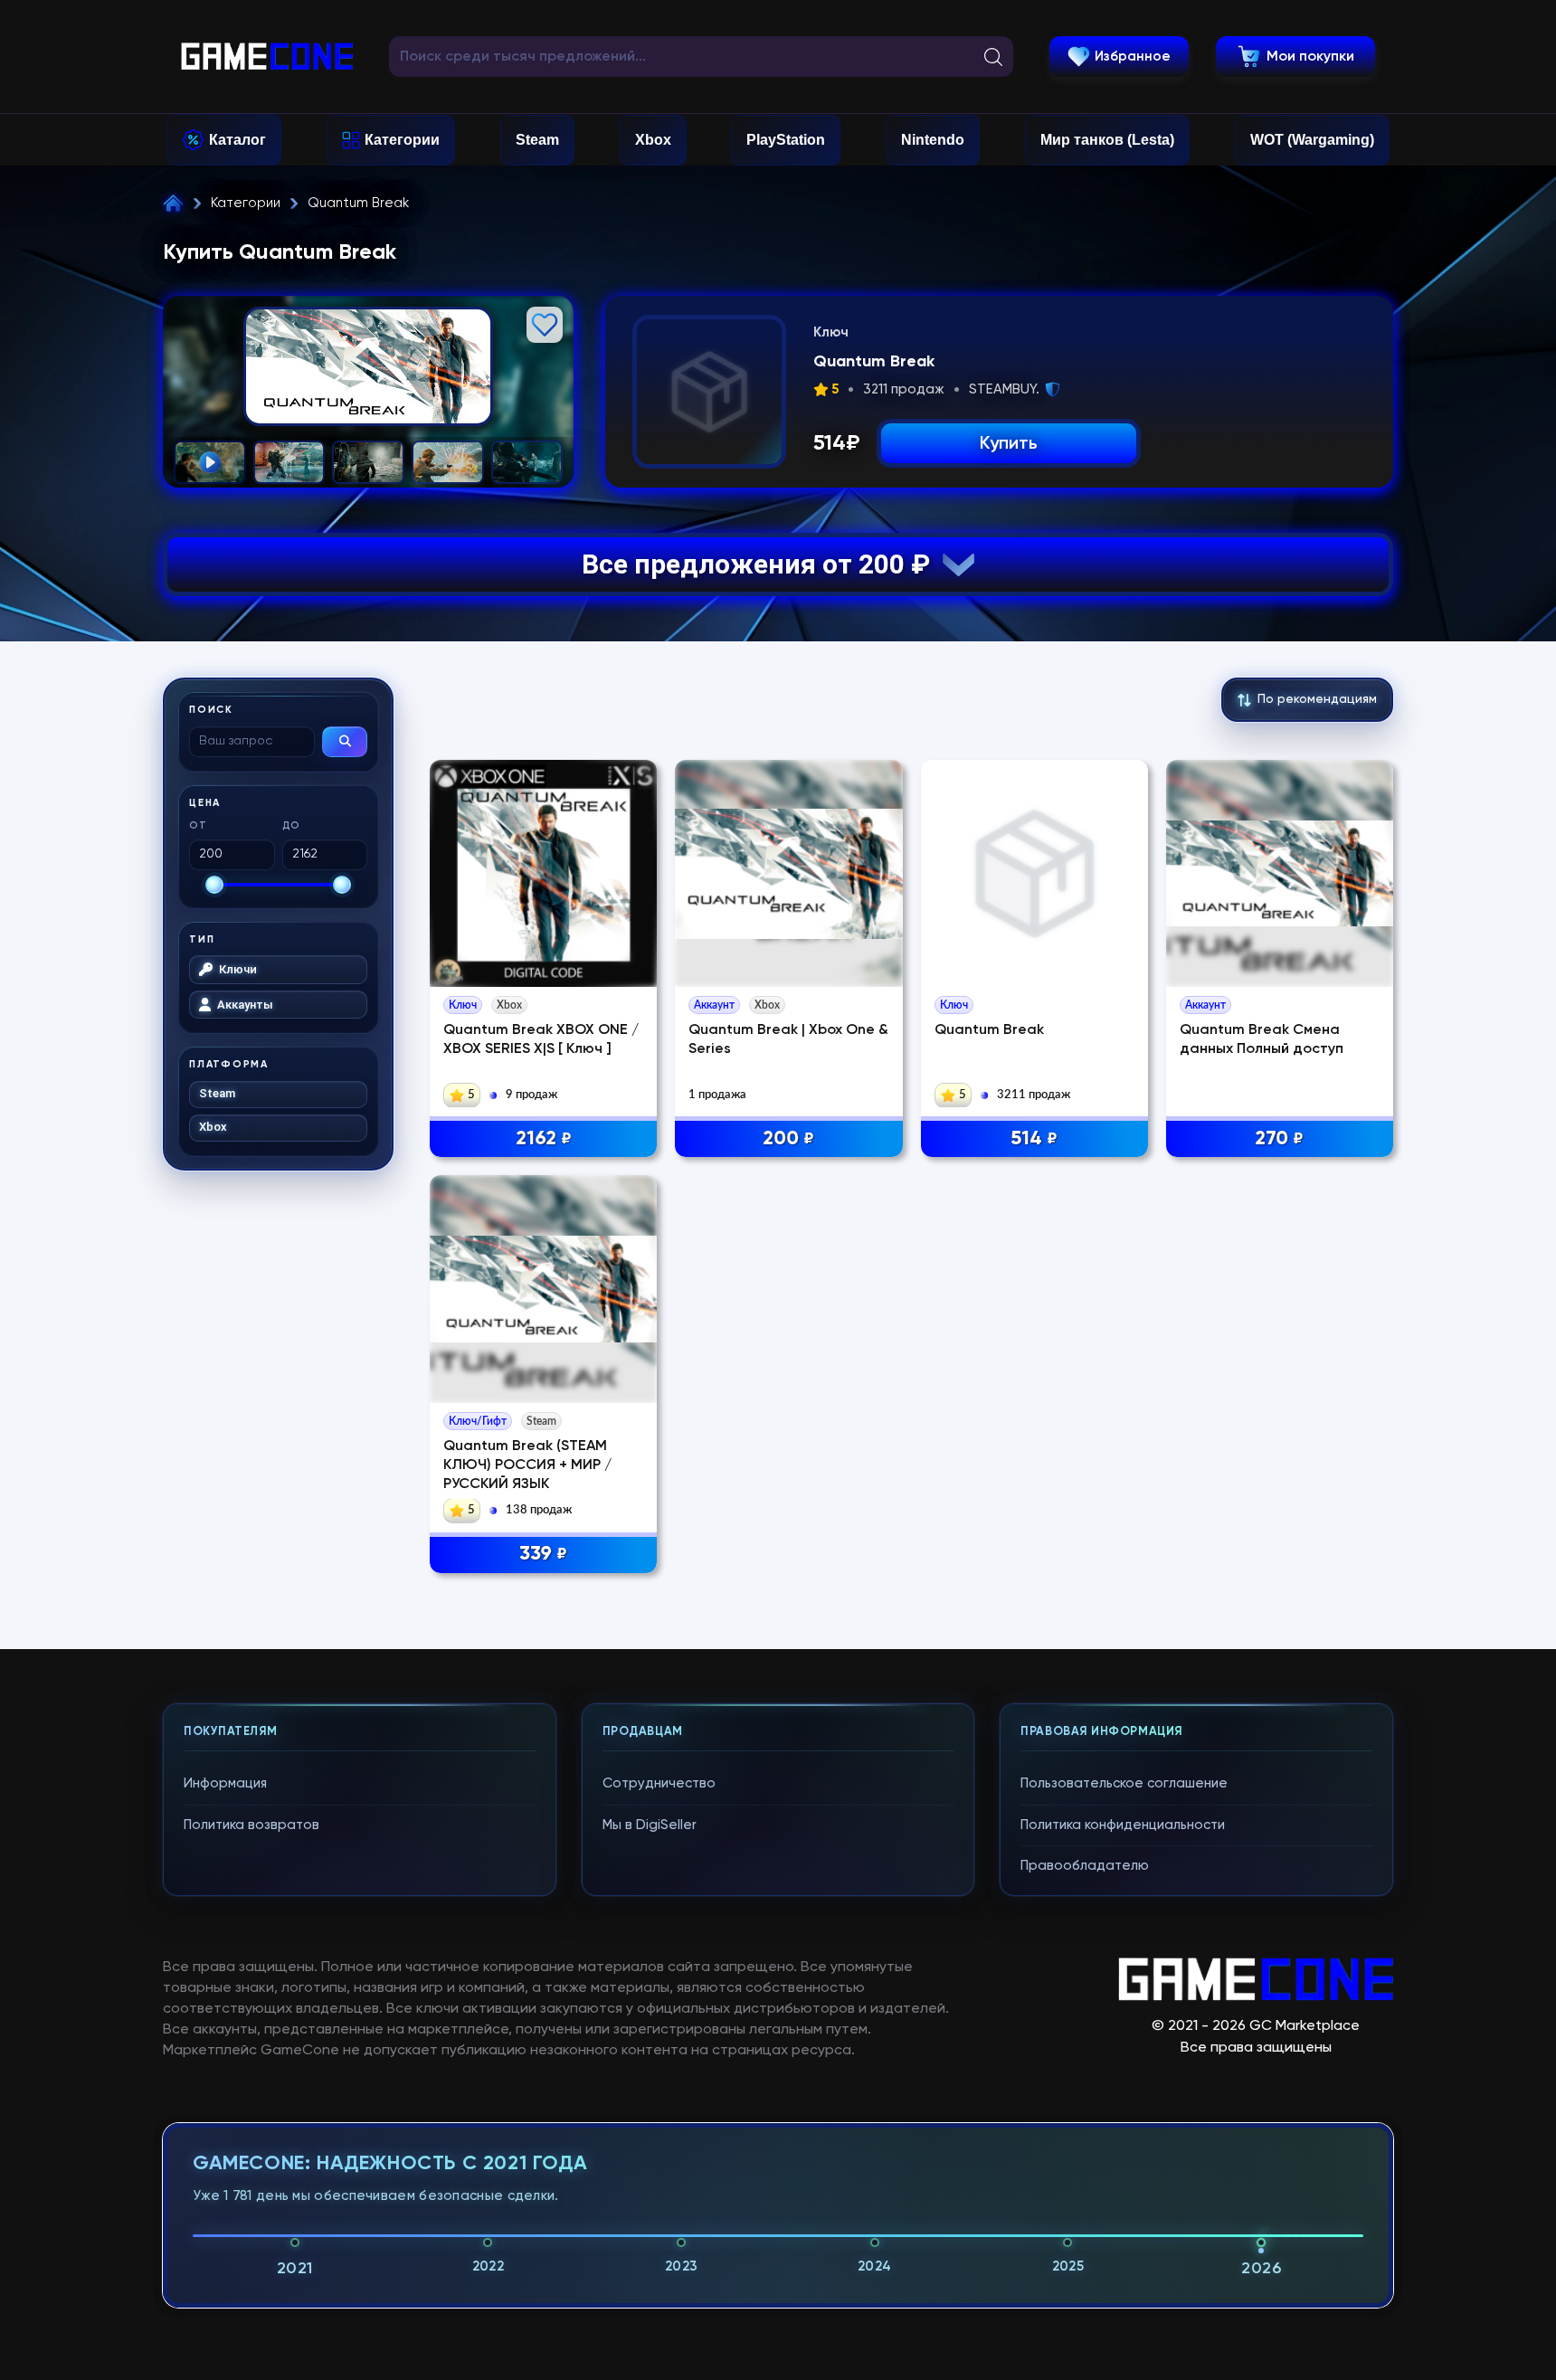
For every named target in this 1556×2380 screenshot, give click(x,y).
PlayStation (786, 140)
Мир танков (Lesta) (1107, 140)
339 (543, 1554)
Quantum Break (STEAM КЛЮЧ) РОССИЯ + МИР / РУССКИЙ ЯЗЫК (527, 1465)
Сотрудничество (659, 1783)
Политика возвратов (251, 1825)
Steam (537, 140)
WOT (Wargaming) (1312, 140)
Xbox (653, 140)
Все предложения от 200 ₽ (762, 564)
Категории (402, 140)
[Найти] (345, 742)
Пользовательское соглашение (1124, 1783)
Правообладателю (1085, 1866)
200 (788, 1139)
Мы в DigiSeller (650, 1825)
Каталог (237, 140)
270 (1279, 1139)
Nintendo (933, 140)
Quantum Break (989, 1030)
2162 (544, 1139)
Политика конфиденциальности (1123, 1825)
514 (1034, 1139)
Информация (225, 1783)
